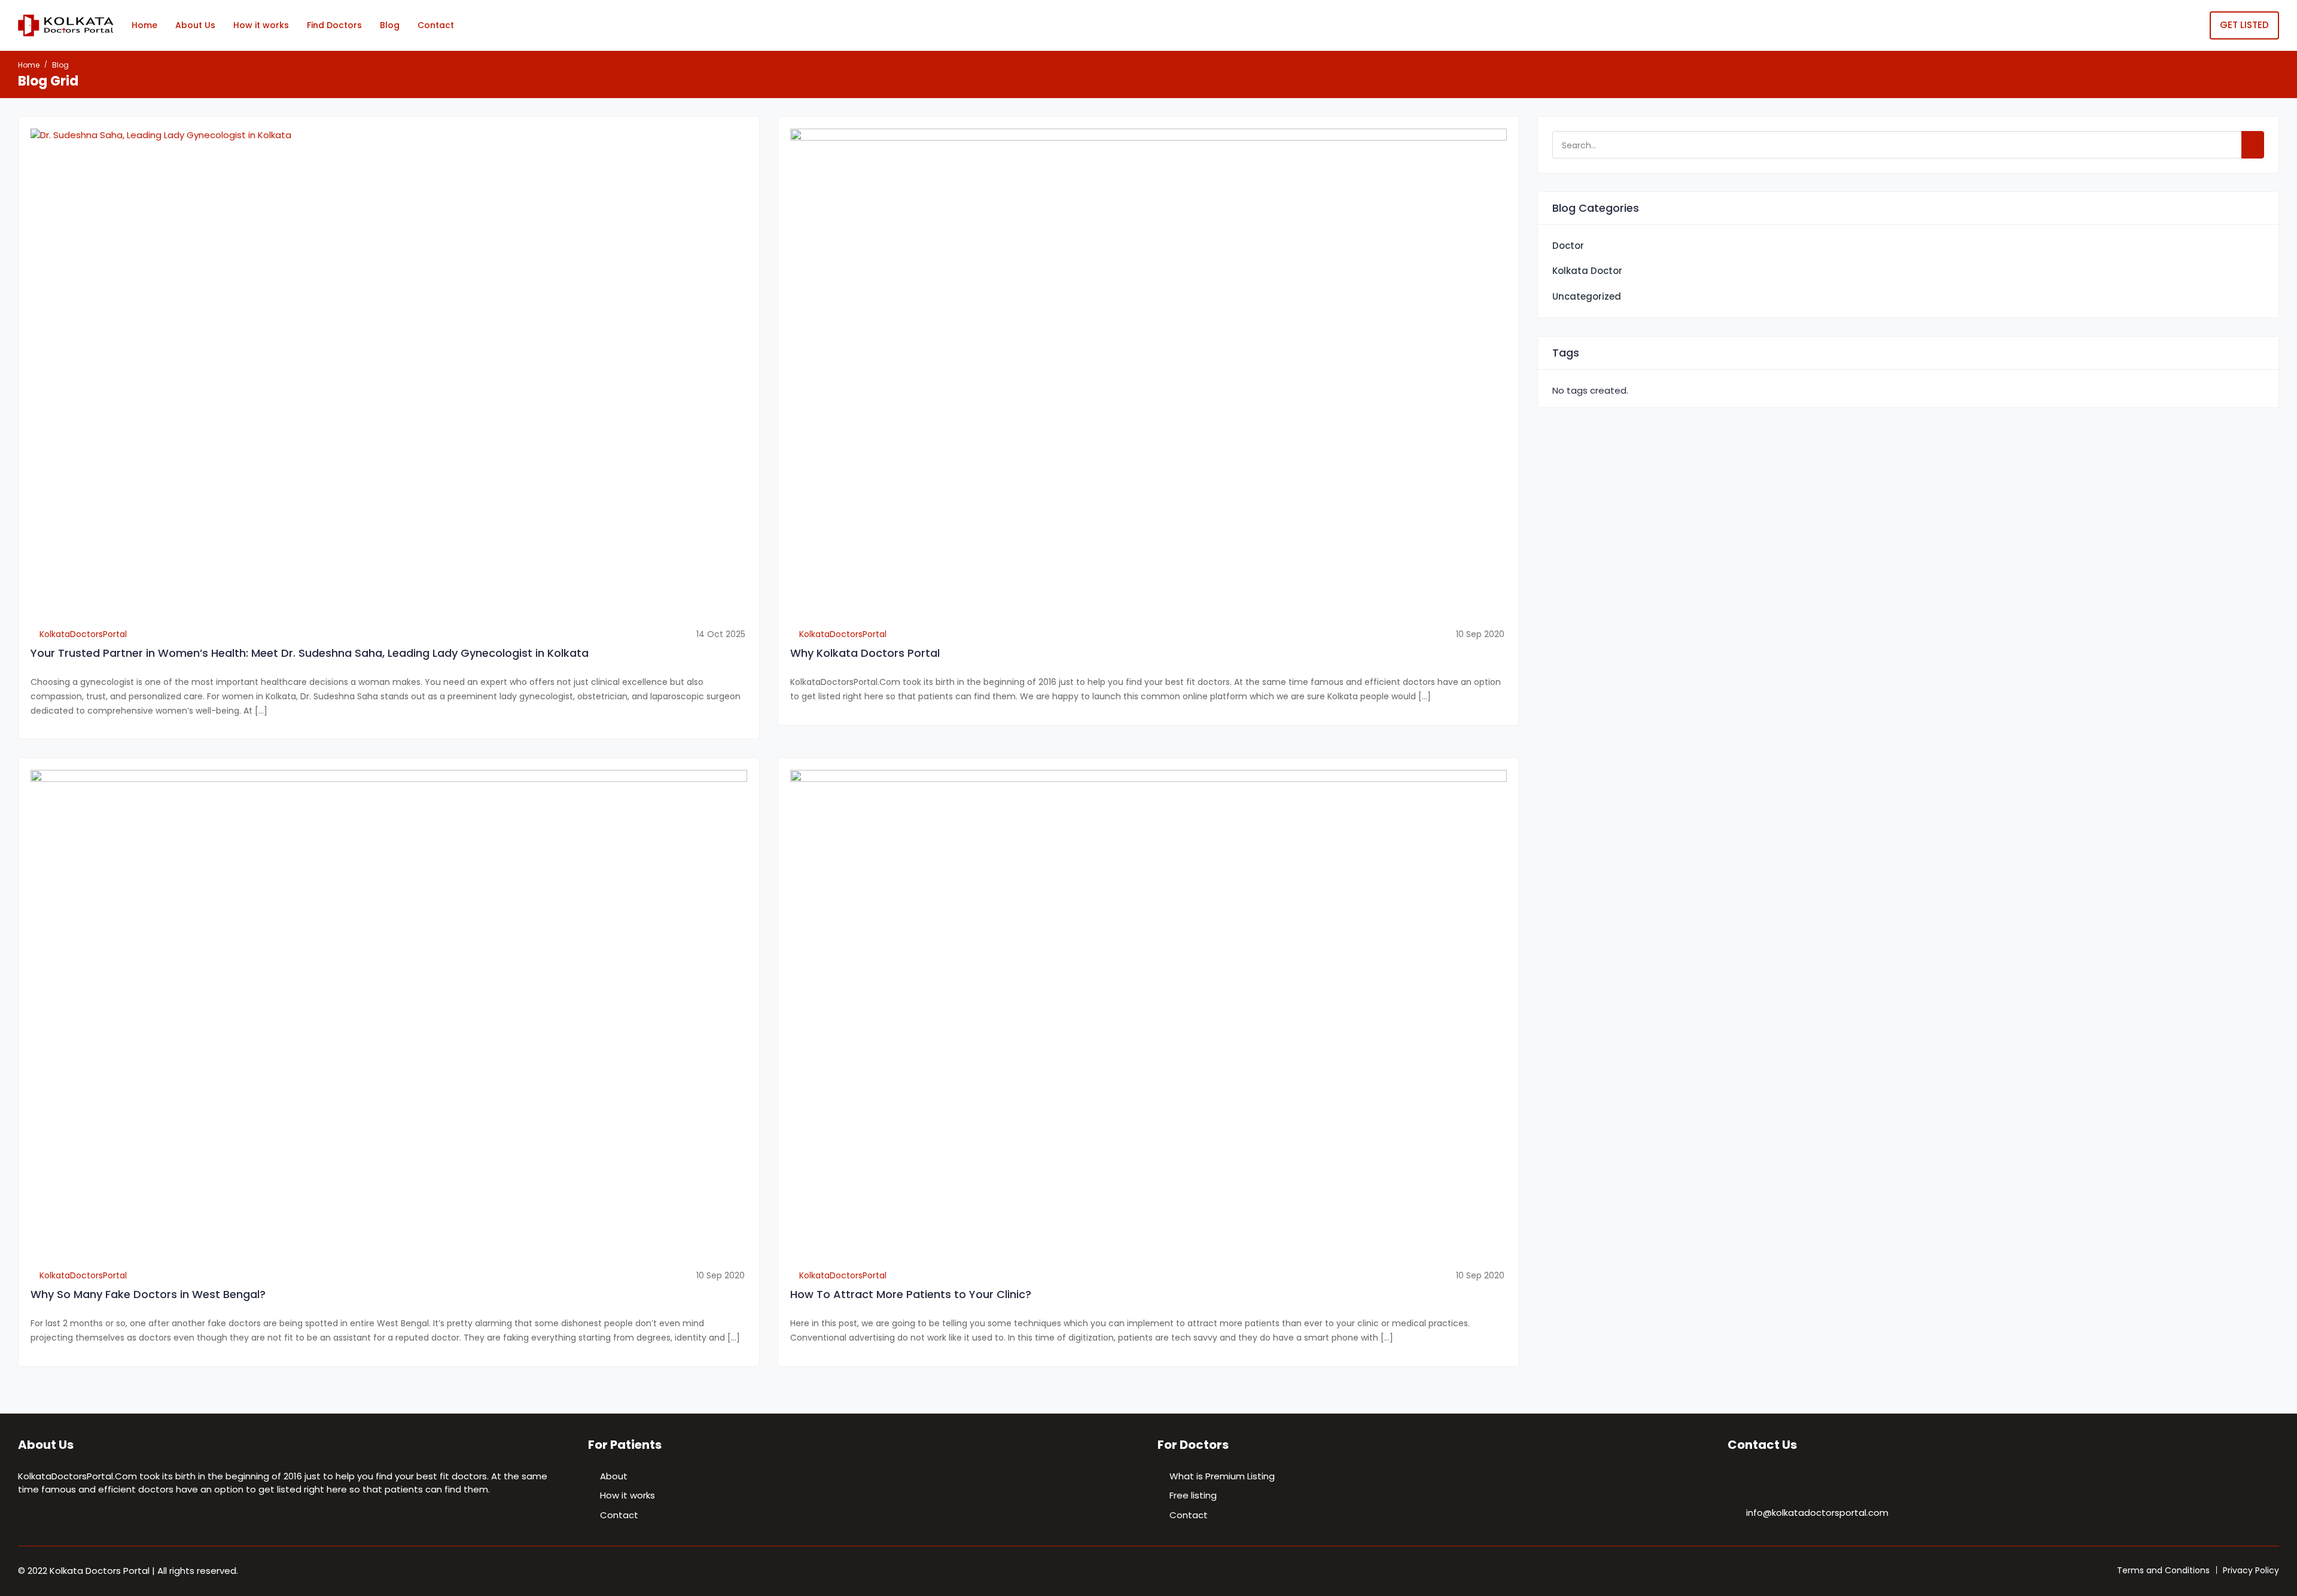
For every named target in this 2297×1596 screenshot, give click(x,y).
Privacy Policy (2251, 1570)
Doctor (1568, 246)
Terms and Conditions (2163, 1570)
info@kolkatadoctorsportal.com (1817, 1513)
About (614, 1476)
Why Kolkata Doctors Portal (865, 653)
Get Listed (2244, 25)
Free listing (1193, 1495)
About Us (195, 25)
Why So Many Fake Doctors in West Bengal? (148, 1294)
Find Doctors (334, 25)
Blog (390, 25)
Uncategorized (1587, 296)
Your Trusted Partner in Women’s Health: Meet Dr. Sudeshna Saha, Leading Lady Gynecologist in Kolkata (310, 653)
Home (144, 25)
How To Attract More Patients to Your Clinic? (911, 1294)
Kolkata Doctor (1587, 271)
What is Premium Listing (1222, 1476)
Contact (436, 25)
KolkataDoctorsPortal (82, 634)
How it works (261, 25)
